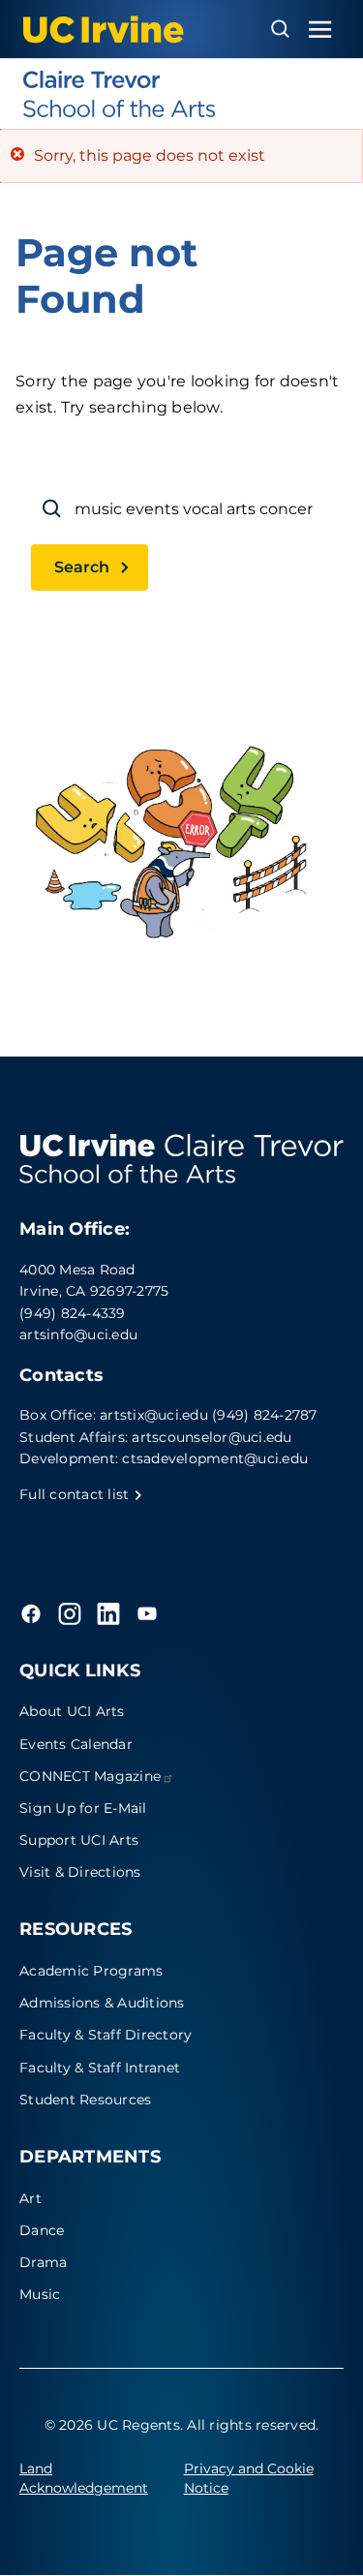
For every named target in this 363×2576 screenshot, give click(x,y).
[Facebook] (31, 1613)
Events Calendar (76, 1744)
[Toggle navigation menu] (320, 30)
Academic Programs (91, 1971)
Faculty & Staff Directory (106, 2035)
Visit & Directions (80, 1872)
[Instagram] (70, 1613)
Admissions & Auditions (102, 2003)
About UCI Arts (72, 1711)
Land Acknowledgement (84, 2478)
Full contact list (76, 1494)
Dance (42, 2230)
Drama (43, 2262)
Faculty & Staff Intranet (100, 2068)
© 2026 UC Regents (112, 2425)
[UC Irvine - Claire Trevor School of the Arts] (181, 94)
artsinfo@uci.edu (78, 1334)
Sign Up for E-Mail (83, 1808)
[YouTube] (147, 1613)
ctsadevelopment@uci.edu (215, 1458)
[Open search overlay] (280, 29)
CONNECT (90, 1776)
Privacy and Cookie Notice (249, 2478)
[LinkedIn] (108, 1613)
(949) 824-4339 (73, 1313)
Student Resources (85, 2100)
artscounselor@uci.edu (212, 1437)
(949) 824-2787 (265, 1415)
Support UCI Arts (79, 1840)
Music (40, 2294)
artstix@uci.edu (154, 1415)
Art (30, 2198)
